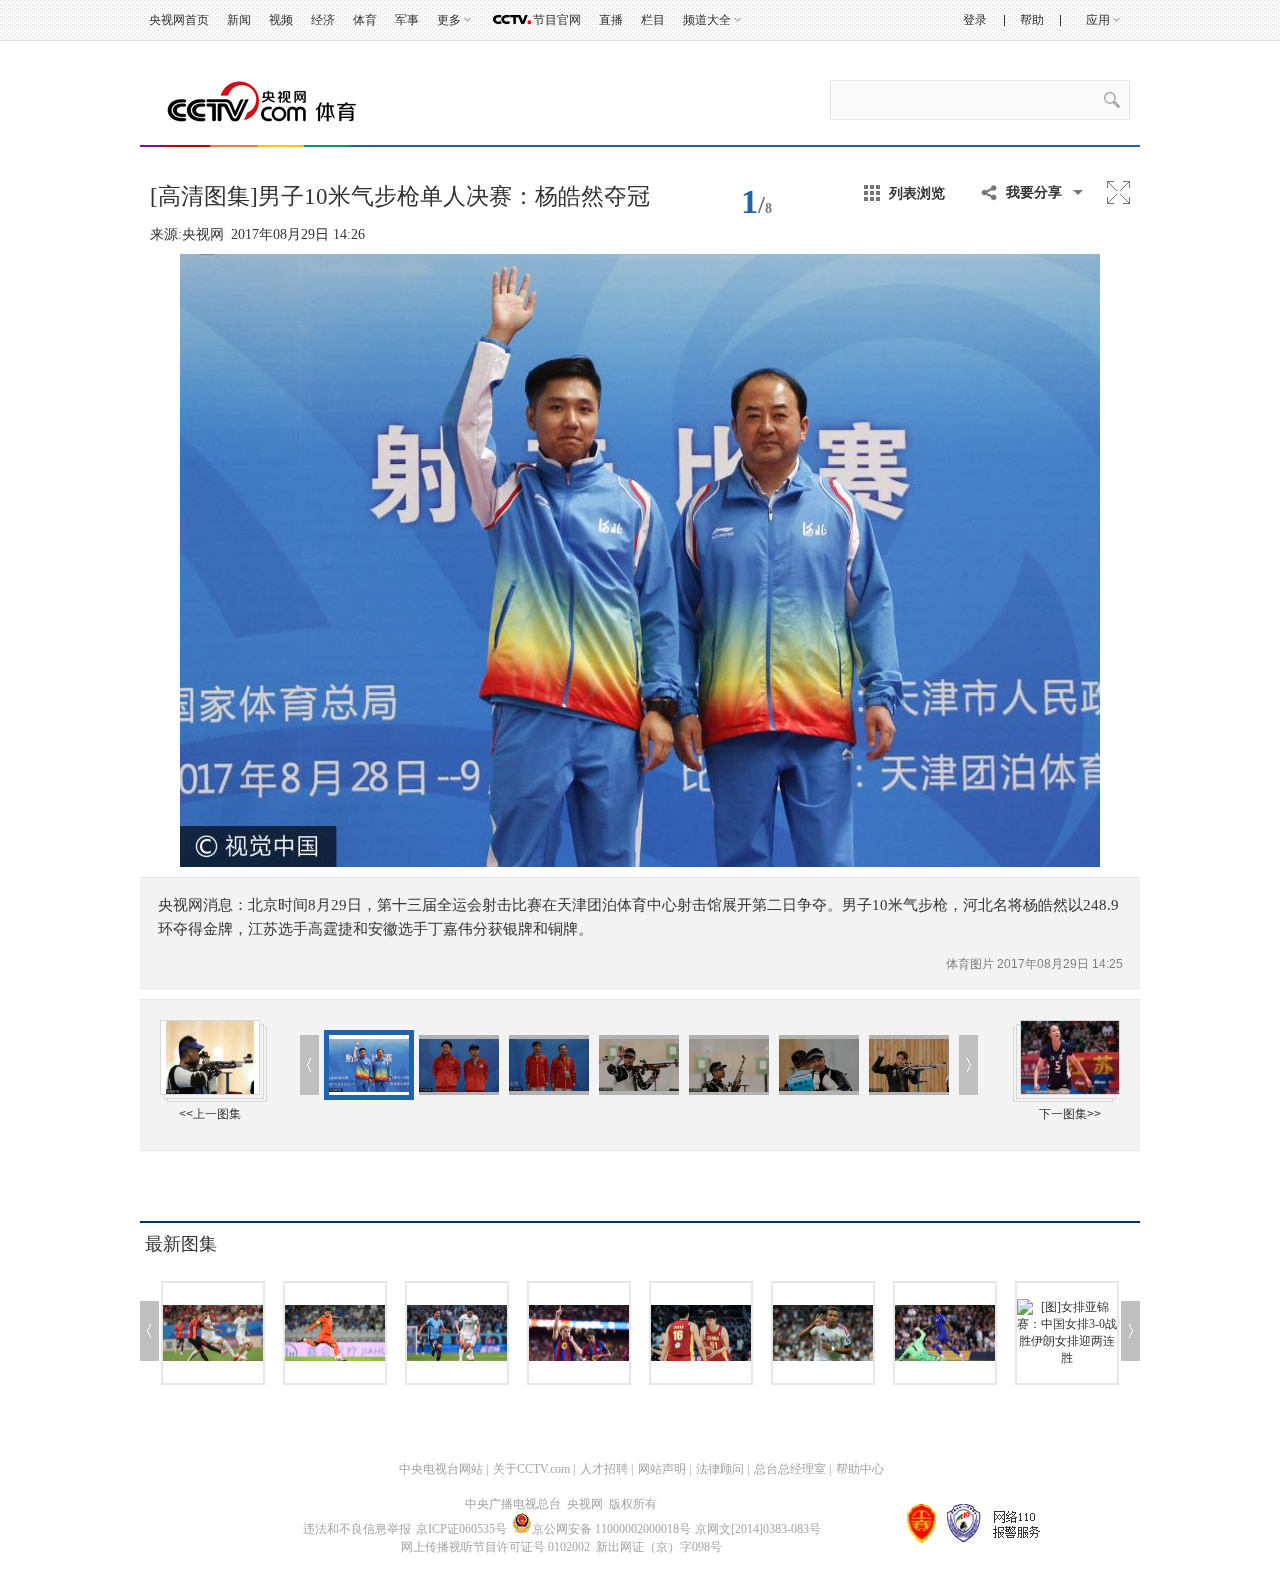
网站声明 (662, 1469)
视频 (281, 20)
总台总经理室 (790, 1469)
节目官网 (557, 20)
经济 (323, 20)
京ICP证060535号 (461, 1529)
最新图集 (181, 1244)
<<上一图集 (210, 1114)
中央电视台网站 (441, 1469)
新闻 (239, 20)
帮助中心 (860, 1469)
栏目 (653, 20)
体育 (365, 20)
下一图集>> (1070, 1114)
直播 (611, 20)
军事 (407, 20)
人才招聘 (604, 1469)
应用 (1098, 20)
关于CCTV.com (531, 1469)
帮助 (1032, 20)
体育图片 (971, 964)
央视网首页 (179, 20)
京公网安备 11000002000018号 (611, 1529)
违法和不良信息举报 (357, 1529)
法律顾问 (720, 1469)
